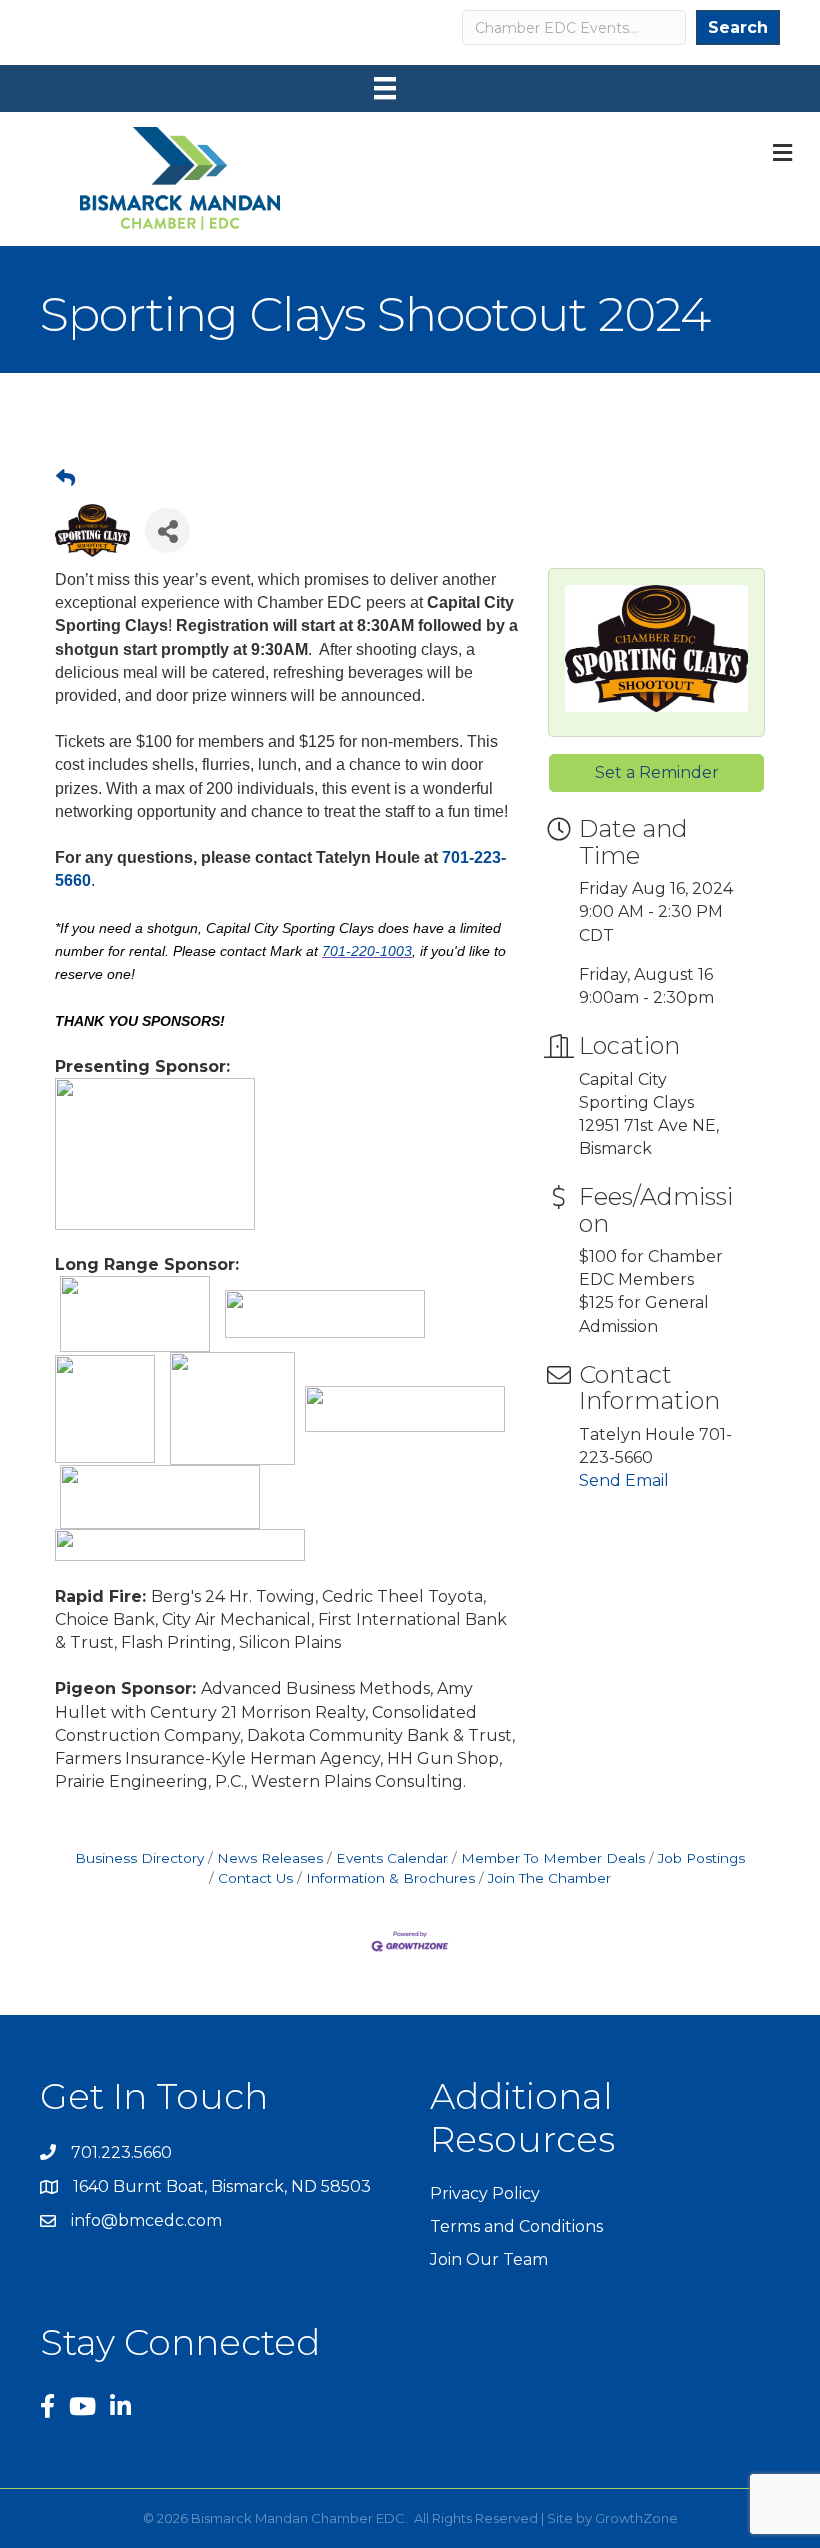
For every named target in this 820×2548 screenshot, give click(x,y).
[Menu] (385, 88)
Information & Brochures (390, 1878)
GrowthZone (636, 2518)
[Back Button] (65, 479)
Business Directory (139, 1858)
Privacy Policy (485, 2193)
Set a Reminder (657, 772)
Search (738, 27)
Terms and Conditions (516, 2226)
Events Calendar (392, 1858)
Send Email (624, 1480)
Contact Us (255, 1878)
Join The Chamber (549, 1878)
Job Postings (701, 1858)
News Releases (270, 1858)
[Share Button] (167, 530)
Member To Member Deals (553, 1858)
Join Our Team (489, 2259)
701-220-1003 (367, 951)
